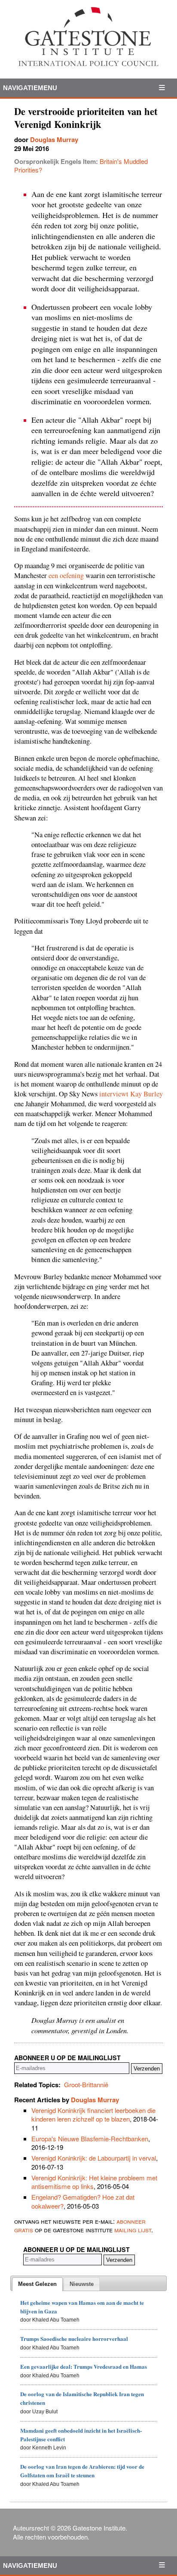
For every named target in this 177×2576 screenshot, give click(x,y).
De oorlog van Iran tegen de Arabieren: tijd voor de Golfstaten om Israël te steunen (82, 2471)
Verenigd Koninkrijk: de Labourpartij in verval (94, 2158)
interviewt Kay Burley (131, 1094)
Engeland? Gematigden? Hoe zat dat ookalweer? (83, 2201)
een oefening (66, 575)
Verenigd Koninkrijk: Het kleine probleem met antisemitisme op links (94, 2182)
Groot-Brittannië (86, 2084)
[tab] (37, 2284)
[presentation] (37, 2284)
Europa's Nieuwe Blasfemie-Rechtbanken (90, 2139)
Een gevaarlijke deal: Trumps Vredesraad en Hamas (84, 2366)
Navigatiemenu (30, 88)
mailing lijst (133, 2229)
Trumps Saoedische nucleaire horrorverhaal (74, 2338)
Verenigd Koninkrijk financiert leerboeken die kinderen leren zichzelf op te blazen (93, 2114)
